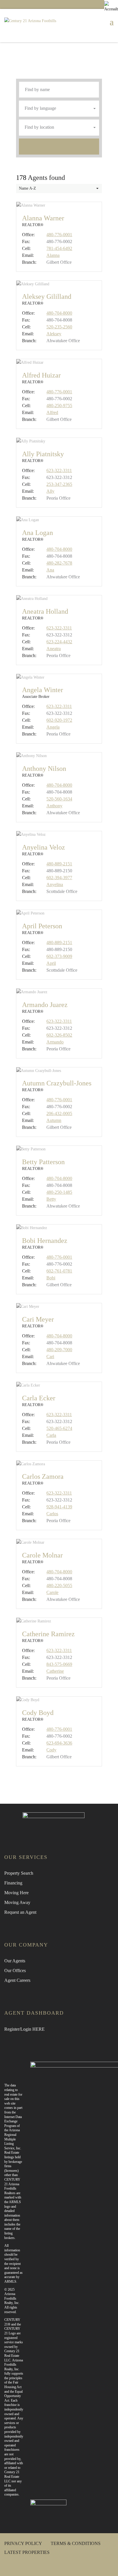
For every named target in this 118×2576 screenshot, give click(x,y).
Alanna (53, 255)
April (51, 963)
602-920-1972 (59, 720)
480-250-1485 (59, 1192)
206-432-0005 (59, 1113)
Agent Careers (17, 1980)
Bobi (51, 1278)
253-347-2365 (59, 484)
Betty (51, 1199)
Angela (53, 727)
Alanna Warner (43, 218)
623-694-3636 (59, 1743)
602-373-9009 (59, 956)
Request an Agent (20, 1912)
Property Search (19, 1873)
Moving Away (17, 1902)
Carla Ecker (39, 1398)
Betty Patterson (43, 1162)
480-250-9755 (59, 406)
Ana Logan (38, 533)
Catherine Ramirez (48, 1634)
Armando (55, 1042)
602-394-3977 (59, 878)
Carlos (52, 1514)
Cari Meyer (38, 1319)
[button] (59, 109)
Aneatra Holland (45, 611)
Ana (50, 570)
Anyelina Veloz (44, 847)
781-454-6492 (59, 248)
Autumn (54, 1120)
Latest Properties (27, 2552)
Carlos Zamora (43, 1476)
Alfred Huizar (41, 375)
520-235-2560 (59, 327)
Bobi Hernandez (45, 1241)
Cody (51, 1750)
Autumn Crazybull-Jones (57, 1083)
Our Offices (15, 1970)
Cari (50, 1357)
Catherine (55, 1671)
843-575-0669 (59, 1664)
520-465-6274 (59, 1428)
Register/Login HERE (24, 2029)
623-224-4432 (59, 642)
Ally (50, 491)
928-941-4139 (59, 1507)
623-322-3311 (59, 470)
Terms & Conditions (76, 2543)
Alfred (52, 412)
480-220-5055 (59, 1586)
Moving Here (16, 1893)
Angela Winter (43, 690)
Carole (52, 1592)
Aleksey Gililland (47, 297)
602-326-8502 (59, 1035)
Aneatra (54, 649)
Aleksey (54, 334)
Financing (13, 1883)
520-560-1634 (59, 799)
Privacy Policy (23, 2543)
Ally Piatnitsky (43, 454)
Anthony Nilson (44, 769)
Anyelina (55, 884)
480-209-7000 (59, 1350)
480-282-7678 (59, 563)
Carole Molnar (42, 1555)
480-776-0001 (59, 235)
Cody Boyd (38, 1713)
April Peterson (42, 926)
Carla (51, 1435)
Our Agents (15, 1961)
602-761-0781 (59, 1271)
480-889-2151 (59, 864)
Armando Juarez (45, 1005)
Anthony (54, 806)
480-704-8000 (59, 313)
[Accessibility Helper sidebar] (111, 7)
